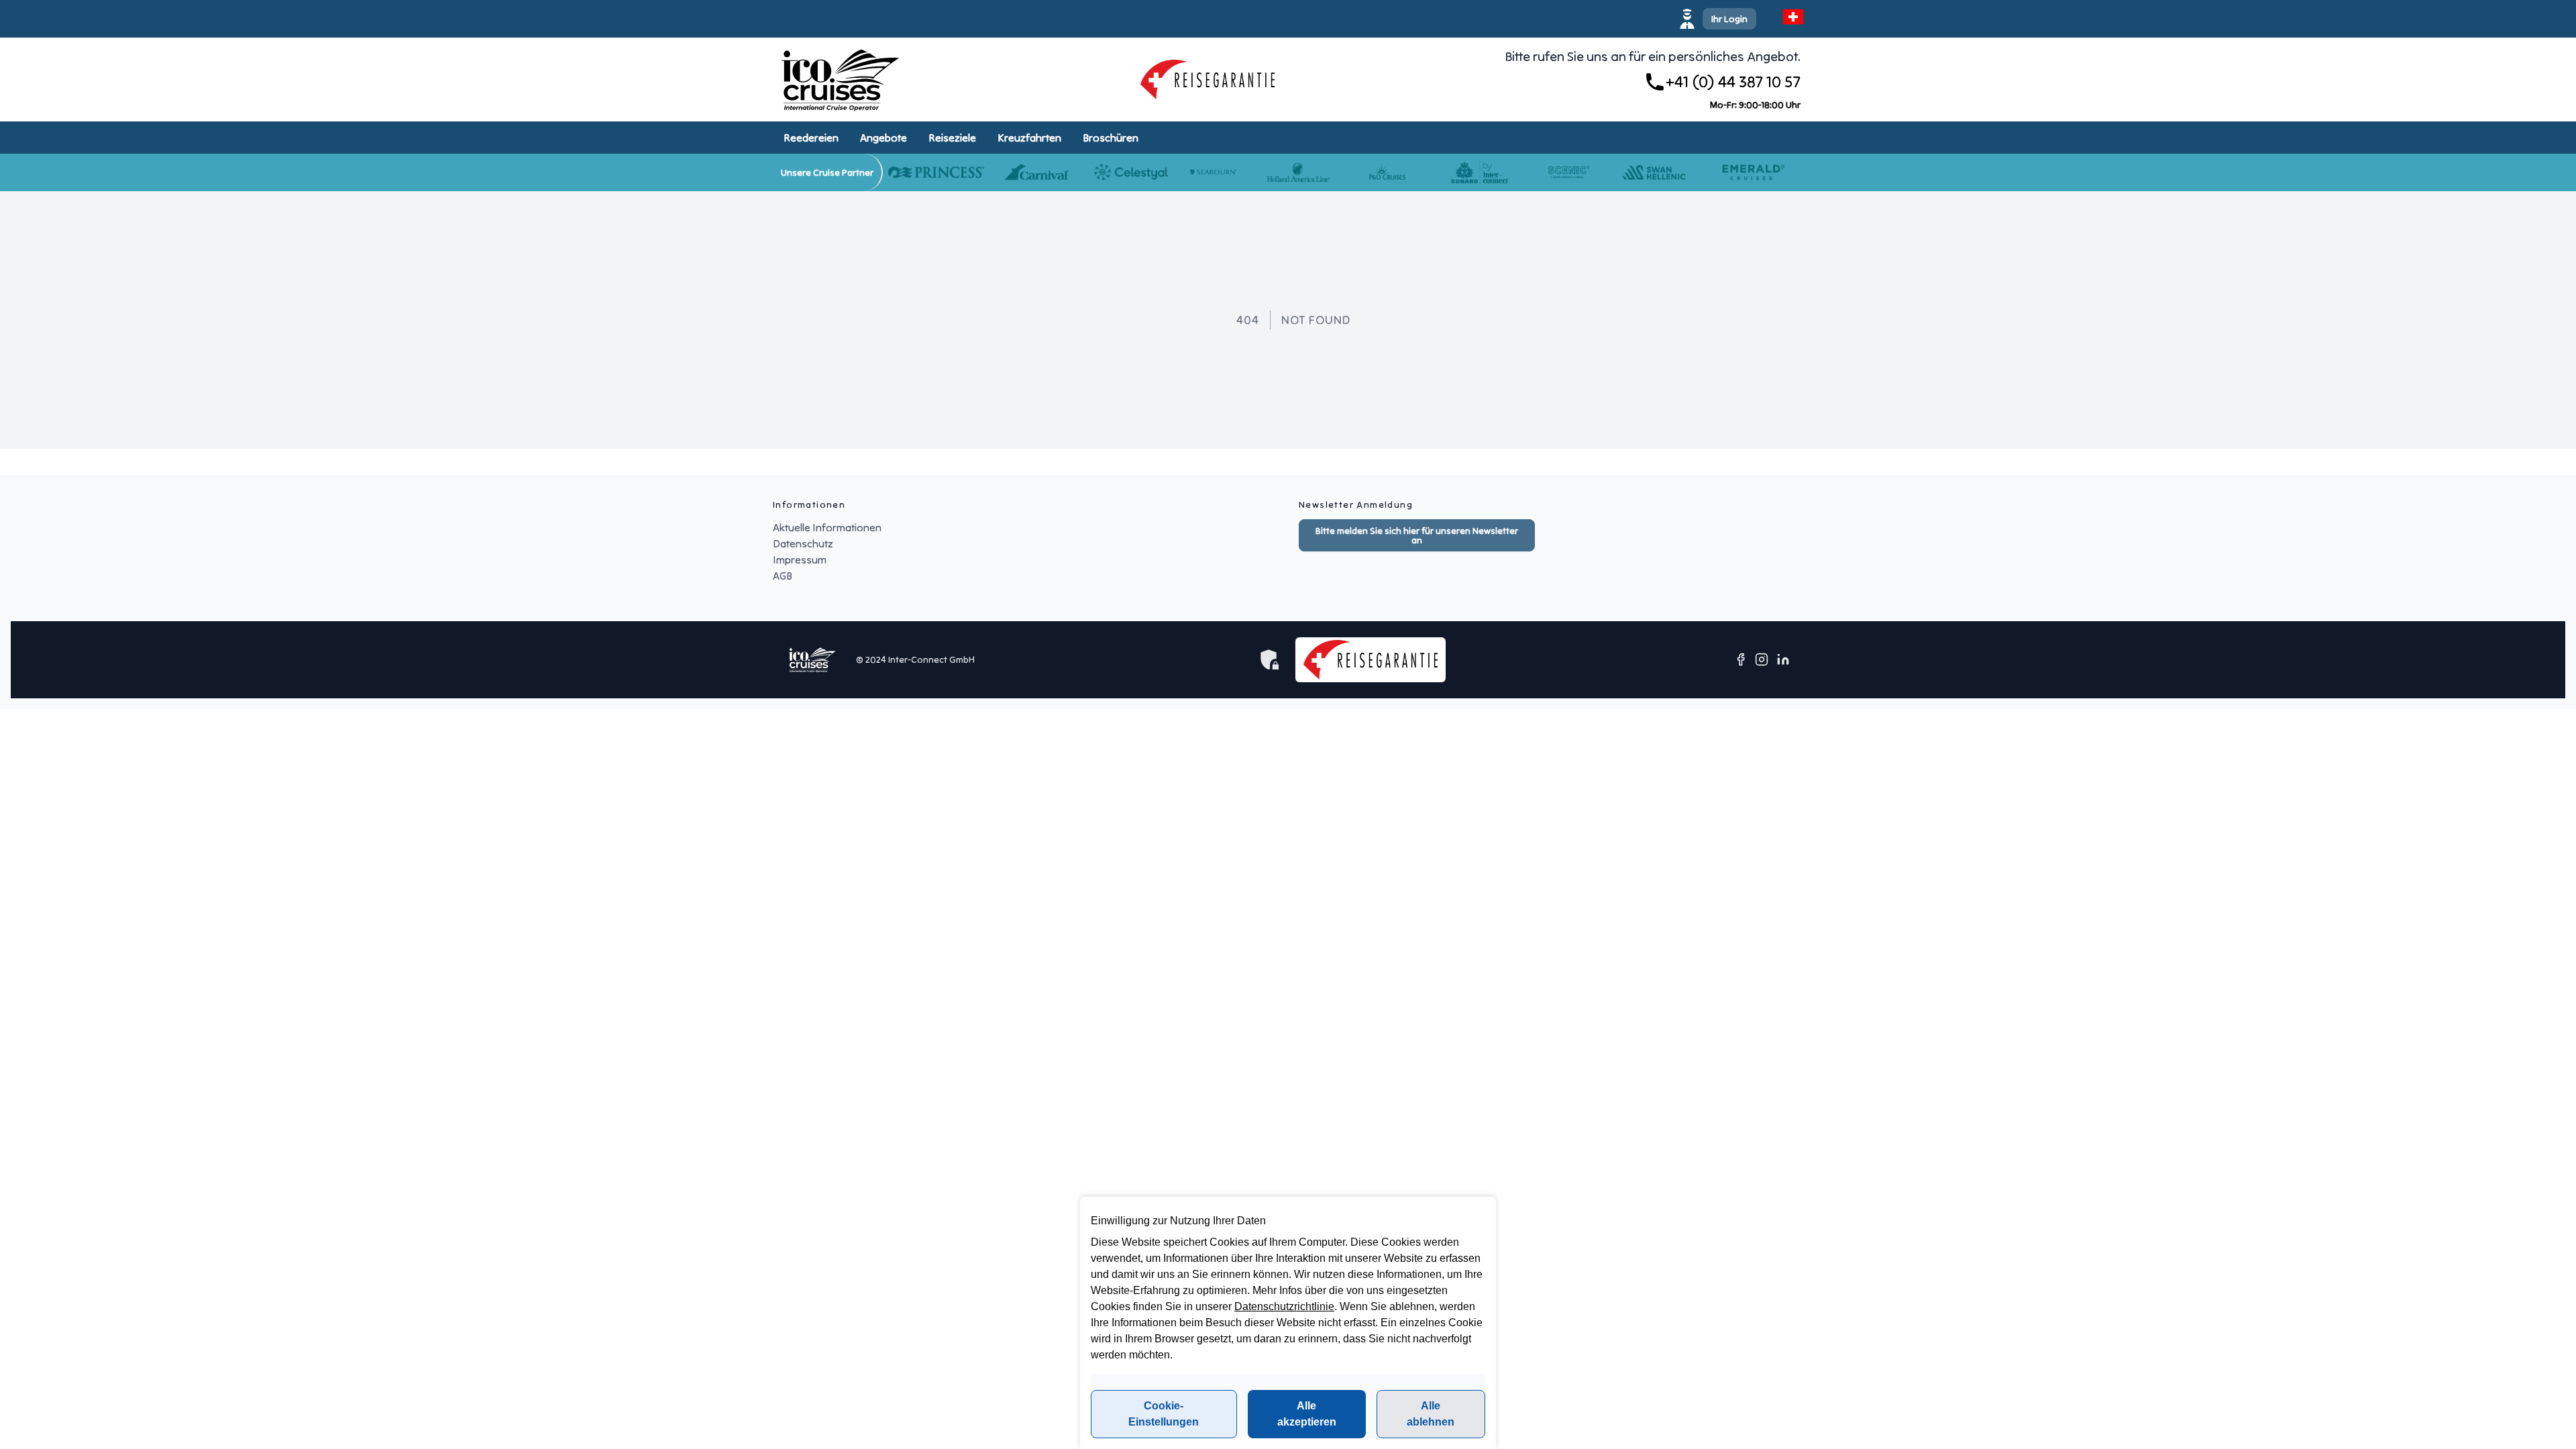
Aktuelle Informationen (827, 527)
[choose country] (1793, 17)
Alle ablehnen (1431, 1414)
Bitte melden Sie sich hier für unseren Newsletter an (1417, 535)
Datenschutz (803, 543)
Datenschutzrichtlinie (1284, 1306)
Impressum (800, 559)
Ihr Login (1729, 19)
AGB (783, 576)
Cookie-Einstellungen (1164, 1414)
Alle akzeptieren (1307, 1414)
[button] (1719, 19)
